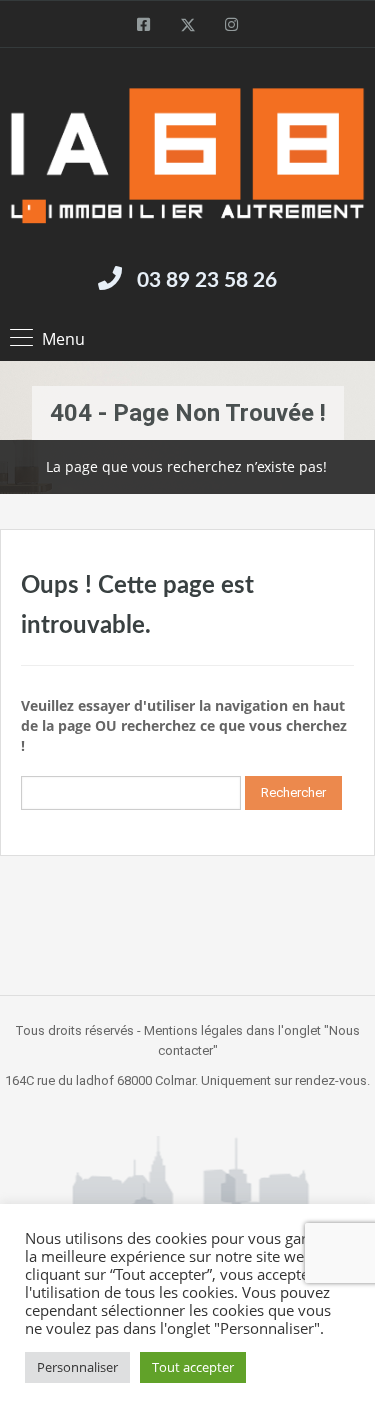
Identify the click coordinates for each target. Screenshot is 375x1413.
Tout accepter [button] (193, 1367)
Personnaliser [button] (77, 1367)
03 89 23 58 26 (207, 280)
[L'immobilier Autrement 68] (187, 155)
